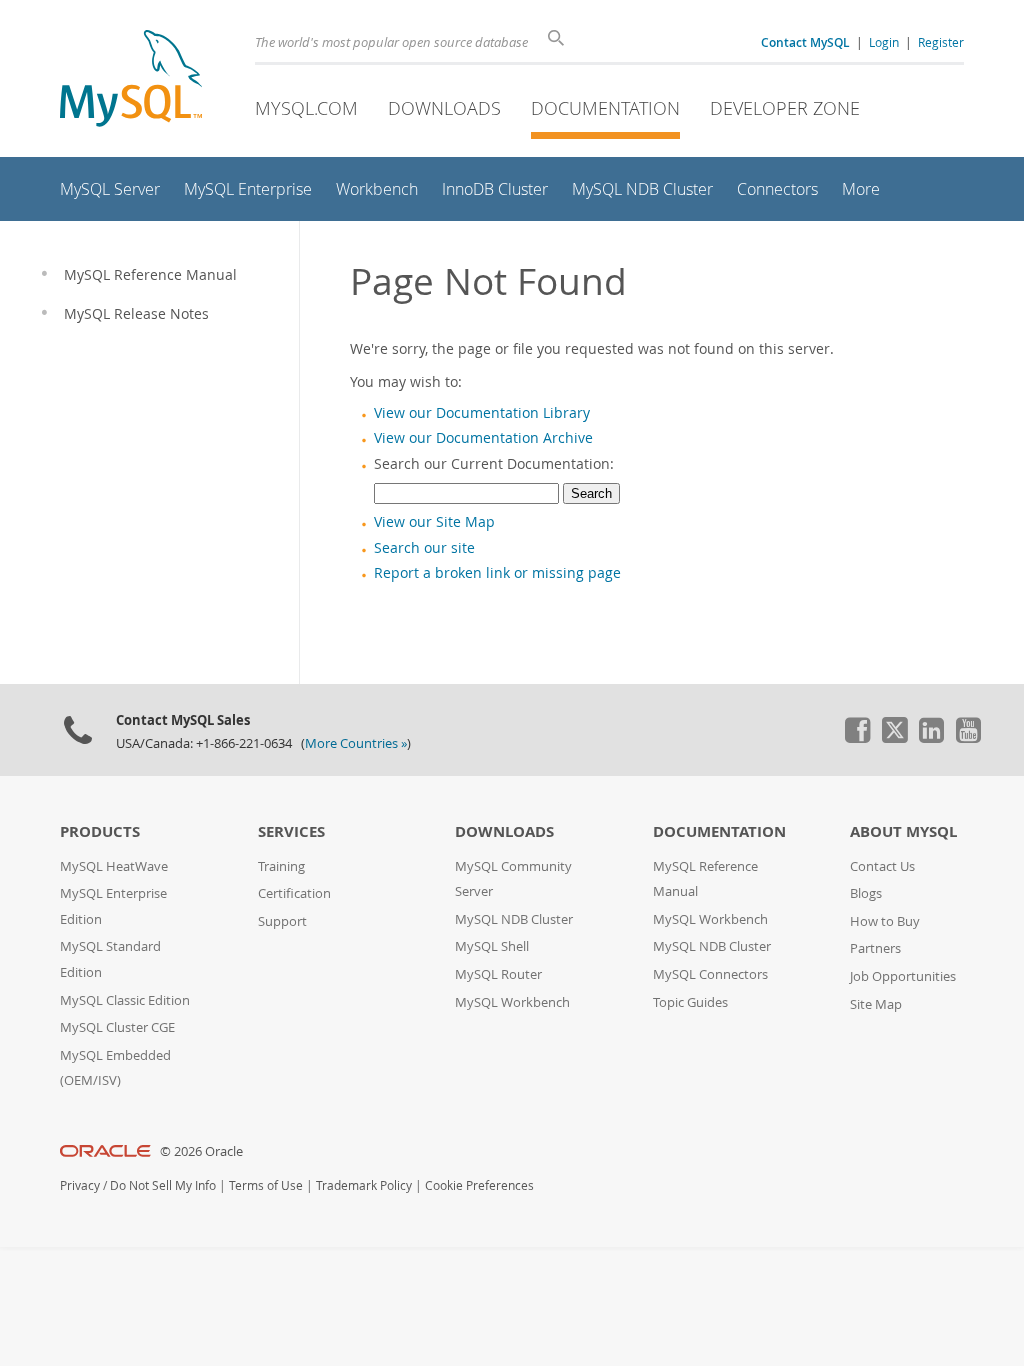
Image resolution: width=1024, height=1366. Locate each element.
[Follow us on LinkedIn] (931, 738)
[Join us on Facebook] (857, 738)
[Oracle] (105, 1151)
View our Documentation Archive (483, 438)
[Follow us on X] (894, 738)
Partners (875, 948)
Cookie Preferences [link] (479, 1185)
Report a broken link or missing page (497, 573)
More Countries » (356, 743)
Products (100, 831)
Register (941, 42)
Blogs (866, 893)
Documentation (605, 108)
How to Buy (885, 921)
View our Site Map (434, 522)
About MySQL (903, 831)
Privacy (80, 1185)
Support (282, 921)
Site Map (876, 1004)
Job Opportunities (903, 976)
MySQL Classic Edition (125, 1000)
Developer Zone (785, 108)
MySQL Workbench (512, 1002)
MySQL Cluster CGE (117, 1027)
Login (884, 42)
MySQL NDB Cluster (514, 919)
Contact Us (882, 866)
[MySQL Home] (131, 80)
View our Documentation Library (482, 413)
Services (291, 831)
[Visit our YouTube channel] (968, 738)
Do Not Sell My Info (163, 1185)
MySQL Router (498, 974)
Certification (294, 893)
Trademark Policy (364, 1185)
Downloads (444, 108)
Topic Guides (690, 1002)
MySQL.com (306, 108)
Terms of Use (266, 1185)
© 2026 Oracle (201, 1151)
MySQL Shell (492, 946)
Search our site (424, 548)
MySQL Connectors (710, 974)
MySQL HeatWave (114, 866)
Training (281, 866)
